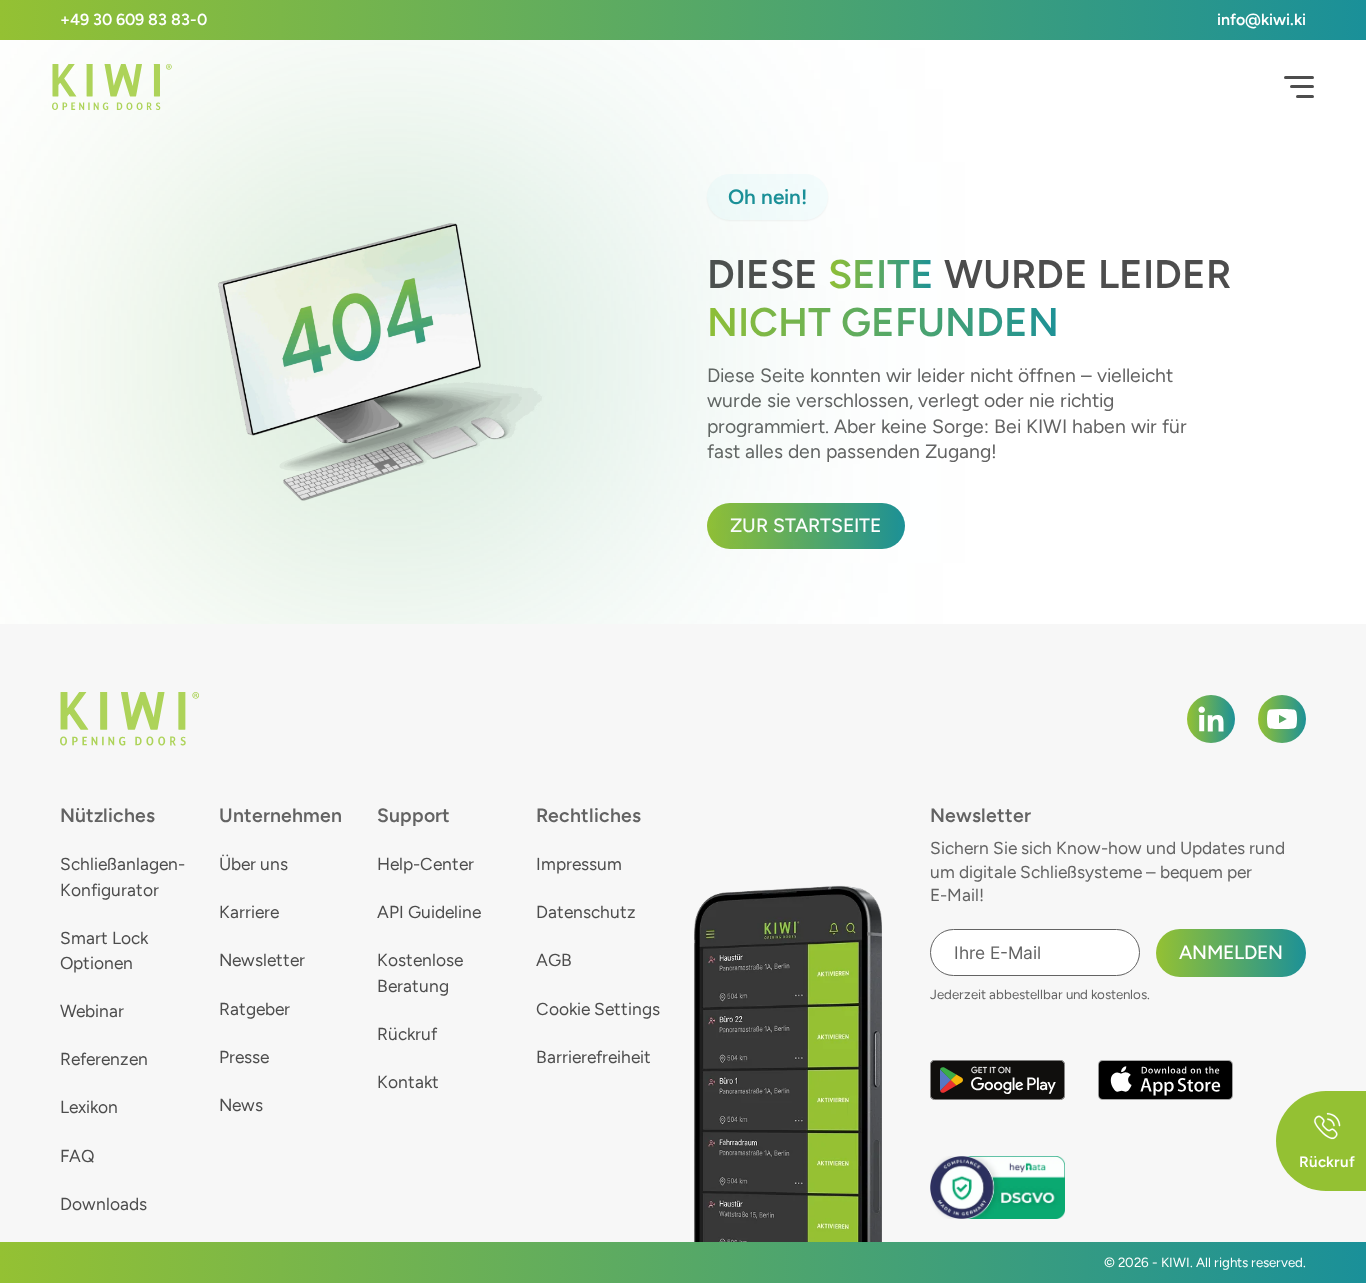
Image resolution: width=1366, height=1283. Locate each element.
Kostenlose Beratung (420, 972)
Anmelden (1231, 952)
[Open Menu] (1299, 87)
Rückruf (407, 1033)
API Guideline (429, 911)
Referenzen (104, 1058)
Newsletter (262, 959)
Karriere (249, 911)
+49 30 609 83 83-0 (133, 19)
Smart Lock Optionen (104, 950)
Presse (244, 1056)
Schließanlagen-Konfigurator (122, 876)
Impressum (579, 863)
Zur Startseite (805, 525)
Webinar (92, 1010)
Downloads (103, 1203)
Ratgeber (254, 1008)
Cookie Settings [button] (598, 1008)
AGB (554, 959)
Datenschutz (586, 911)
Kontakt (408, 1081)
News (241, 1104)
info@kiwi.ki (1261, 19)
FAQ (77, 1155)
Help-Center (425, 863)
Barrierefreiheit (593, 1056)
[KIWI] (112, 87)
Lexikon (89, 1106)
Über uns (253, 863)
